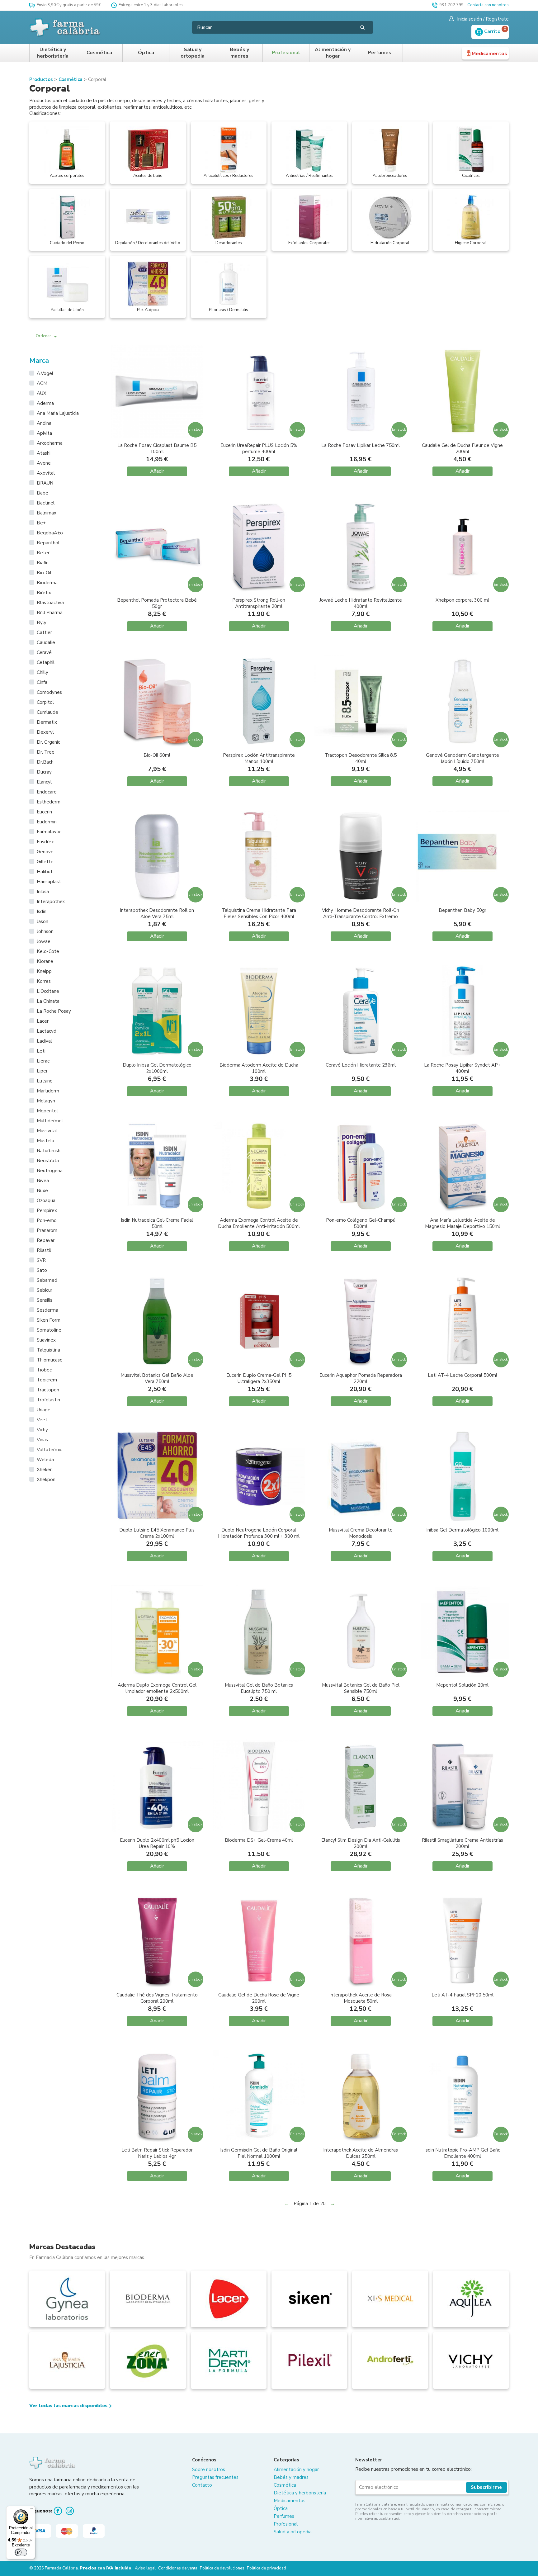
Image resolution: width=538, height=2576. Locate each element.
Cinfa (42, 682)
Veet (42, 1420)
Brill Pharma (50, 613)
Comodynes (49, 692)
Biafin (43, 563)
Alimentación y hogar (333, 53)
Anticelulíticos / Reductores (229, 176)
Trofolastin (48, 1400)
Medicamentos (489, 54)
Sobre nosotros (209, 2469)
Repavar (46, 1240)
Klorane (45, 961)
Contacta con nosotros (488, 5)
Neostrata (48, 1161)
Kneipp (44, 971)
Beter (43, 553)
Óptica (146, 53)
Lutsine (45, 1081)
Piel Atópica (148, 310)
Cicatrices (471, 176)
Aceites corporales (67, 176)
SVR (41, 1260)
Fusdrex (45, 842)
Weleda (45, 1460)
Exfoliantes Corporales (309, 243)
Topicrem (47, 1380)
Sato (42, 1270)
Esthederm (49, 802)
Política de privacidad (267, 2568)
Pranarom (47, 1230)
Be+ (41, 523)
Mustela (45, 1141)
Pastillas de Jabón (67, 310)
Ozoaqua (46, 1200)
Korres (44, 981)
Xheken (45, 1470)
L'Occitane (48, 991)
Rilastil (44, 1250)
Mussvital (47, 1131)
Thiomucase (50, 1360)
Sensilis (45, 1300)
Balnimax (47, 513)
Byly (42, 623)
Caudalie (46, 642)
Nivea (43, 1181)
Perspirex (47, 1210)
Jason (42, 921)
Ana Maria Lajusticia (58, 413)
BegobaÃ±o (50, 533)
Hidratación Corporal (390, 243)
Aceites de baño (148, 176)
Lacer (43, 1021)
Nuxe (42, 1191)
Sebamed (47, 1280)
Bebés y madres (239, 53)
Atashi (44, 453)
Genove (45, 852)
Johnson (45, 931)
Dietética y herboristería (53, 53)
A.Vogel (45, 373)
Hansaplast (49, 882)
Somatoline (49, 1330)
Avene (44, 463)
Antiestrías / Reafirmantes (309, 176)
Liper (42, 1071)
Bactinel (46, 503)
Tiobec (44, 1370)
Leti (41, 1051)
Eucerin (44, 812)
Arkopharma (50, 443)
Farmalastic (49, 832)
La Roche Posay (54, 1011)
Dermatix (47, 722)
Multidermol (50, 1121)
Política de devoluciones (222, 2568)
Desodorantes (229, 243)
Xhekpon (46, 1480)
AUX (42, 393)
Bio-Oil (44, 573)
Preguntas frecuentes (215, 2477)
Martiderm (48, 1091)
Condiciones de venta (178, 2568)
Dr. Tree (46, 752)
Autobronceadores (390, 176)
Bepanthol (48, 543)
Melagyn (46, 1101)
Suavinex (46, 1340)
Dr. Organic (48, 742)
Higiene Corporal (471, 243)
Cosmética (99, 53)
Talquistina (48, 1350)
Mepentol (47, 1111)
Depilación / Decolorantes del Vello (148, 243)
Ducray (44, 772)
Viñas (42, 1440)
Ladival (44, 1041)
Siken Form (49, 1320)
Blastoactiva (50, 603)
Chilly (42, 672)
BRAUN (45, 483)
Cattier (44, 632)
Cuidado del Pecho (67, 243)
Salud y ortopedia (193, 53)
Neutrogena (50, 1171)
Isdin (42, 912)
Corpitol (45, 702)
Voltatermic (49, 1450)
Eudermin (47, 822)
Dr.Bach (45, 762)
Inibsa (43, 892)
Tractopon (48, 1390)
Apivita (44, 433)
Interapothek (51, 902)
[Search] (362, 27)
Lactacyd (47, 1031)
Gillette (45, 862)
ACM (42, 383)
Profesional (286, 53)
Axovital (46, 473)
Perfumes (380, 53)
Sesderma (47, 1310)
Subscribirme (486, 2487)
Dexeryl (45, 732)
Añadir (157, 471)
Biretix (44, 593)
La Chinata (48, 1001)
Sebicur (45, 1290)
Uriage (44, 1410)
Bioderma (47, 583)
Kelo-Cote (48, 951)
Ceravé (44, 652)
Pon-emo (47, 1220)
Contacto (202, 2485)
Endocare (47, 792)
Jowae (44, 941)
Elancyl (44, 782)
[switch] (21, 2552)
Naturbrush (49, 1151)
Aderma (45, 403)
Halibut (45, 872)
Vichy (42, 1430)
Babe (42, 493)
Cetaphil (46, 662)
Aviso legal (145, 2568)
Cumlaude (47, 712)
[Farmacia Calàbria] (65, 27)
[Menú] (31, 2510)
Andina (44, 423)
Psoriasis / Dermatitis (229, 310)
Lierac (43, 1061)
